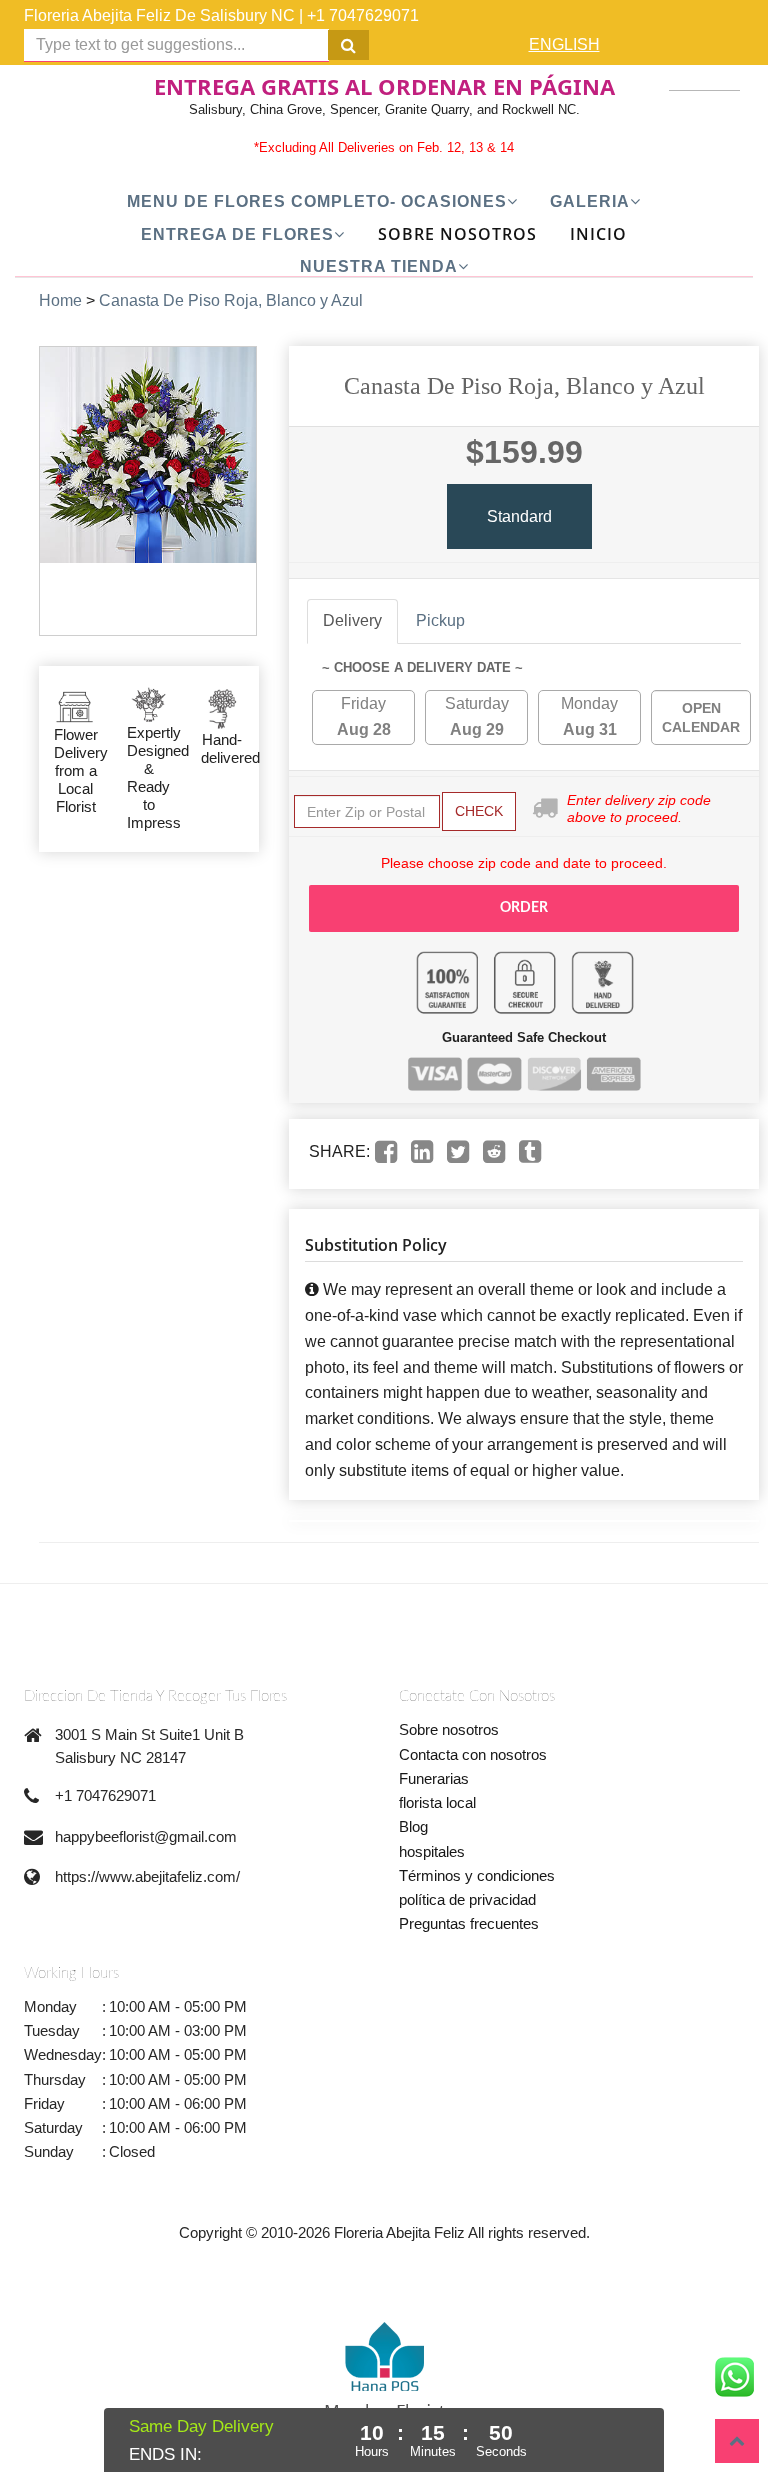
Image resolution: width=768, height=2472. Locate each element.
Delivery (352, 620)
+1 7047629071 (363, 15)
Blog (413, 1826)
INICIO (598, 234)
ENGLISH (564, 44)
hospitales (432, 1851)
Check (479, 811)
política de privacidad (467, 1899)
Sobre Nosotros (457, 234)
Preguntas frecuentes (469, 1923)
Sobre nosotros (449, 1729)
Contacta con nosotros (473, 1754)
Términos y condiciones (477, 1875)
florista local (437, 1802)
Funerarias (434, 1778)
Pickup (440, 620)
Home (60, 300)
